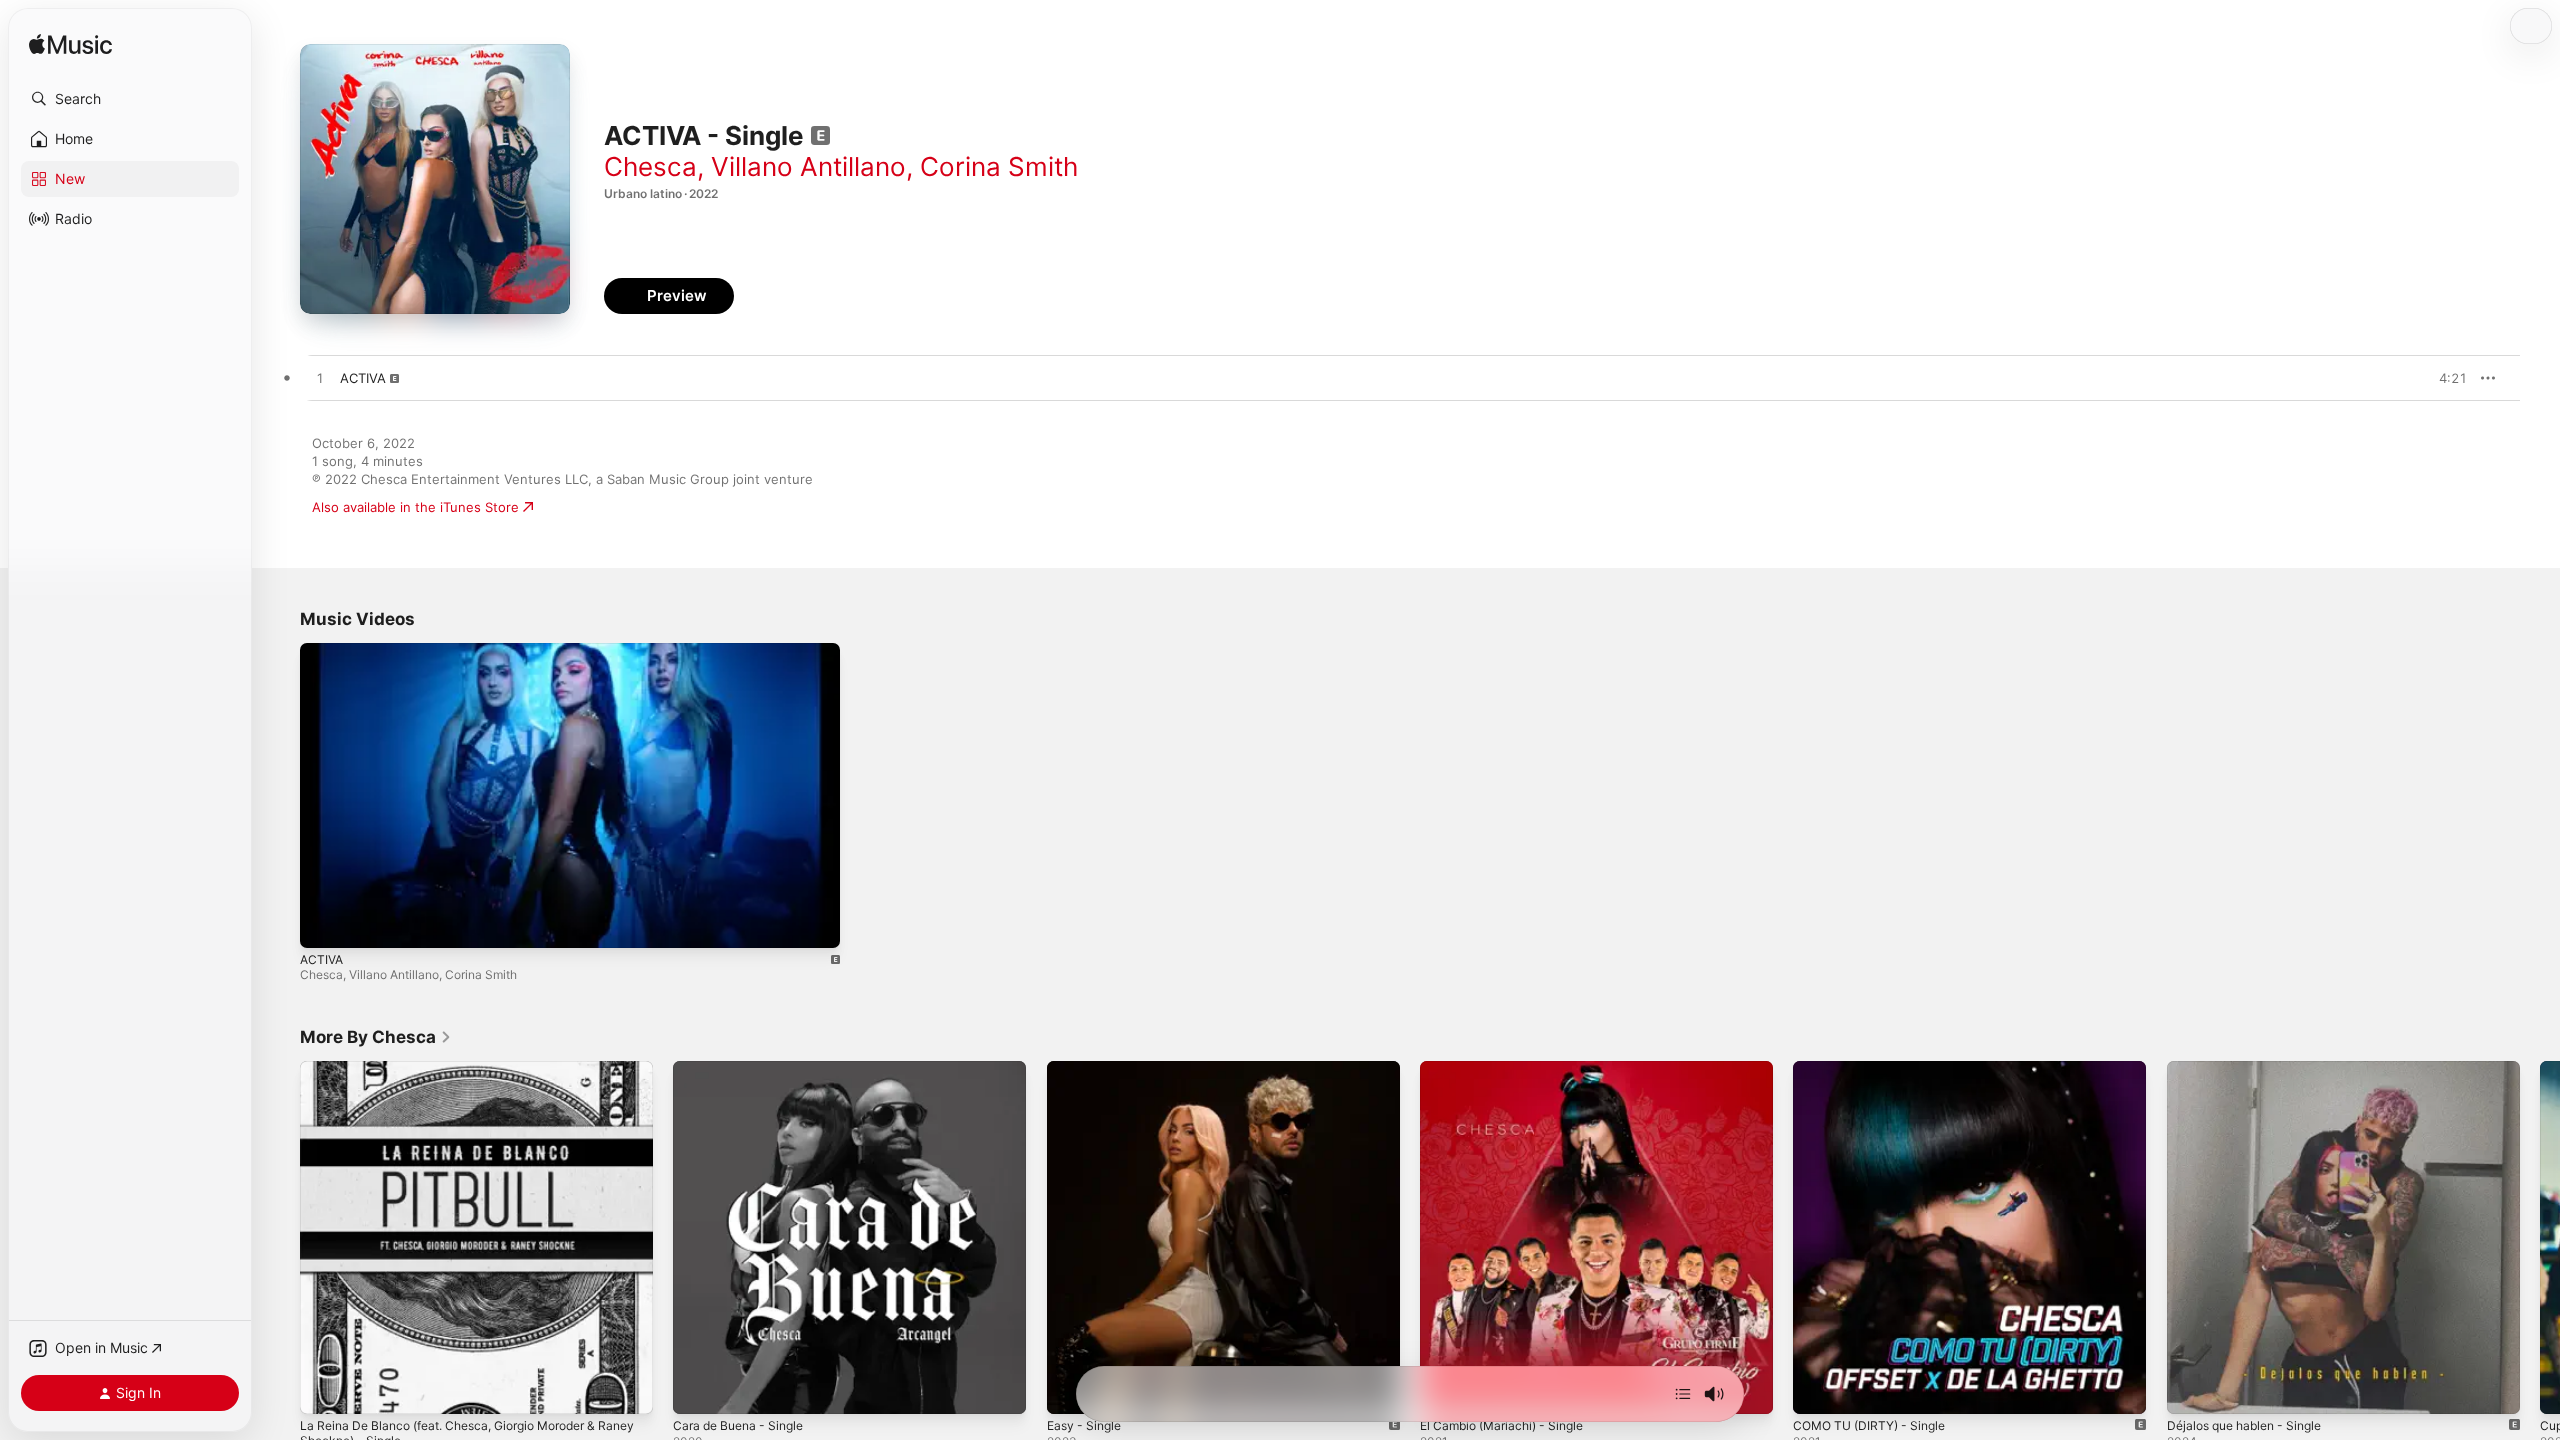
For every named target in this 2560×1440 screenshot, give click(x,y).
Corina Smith (999, 166)
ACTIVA (321, 959)
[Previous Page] (280, 1238)
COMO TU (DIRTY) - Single (1876, 1069)
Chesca (650, 166)
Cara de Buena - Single (744, 1069)
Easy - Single (1087, 1069)
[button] (130, 99)
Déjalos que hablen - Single (2252, 1069)
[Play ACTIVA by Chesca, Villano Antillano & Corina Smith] (320, 379)
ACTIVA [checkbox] (363, 378)
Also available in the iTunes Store (415, 507)
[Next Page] (2540, 1238)
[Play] (325, 923)
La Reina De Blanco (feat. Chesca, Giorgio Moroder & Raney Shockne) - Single (464, 1077)
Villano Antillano (808, 166)
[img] (70, 45)
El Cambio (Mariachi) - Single (1509, 1069)
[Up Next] (1683, 1394)
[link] (376, 1037)
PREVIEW (2445, 378)
